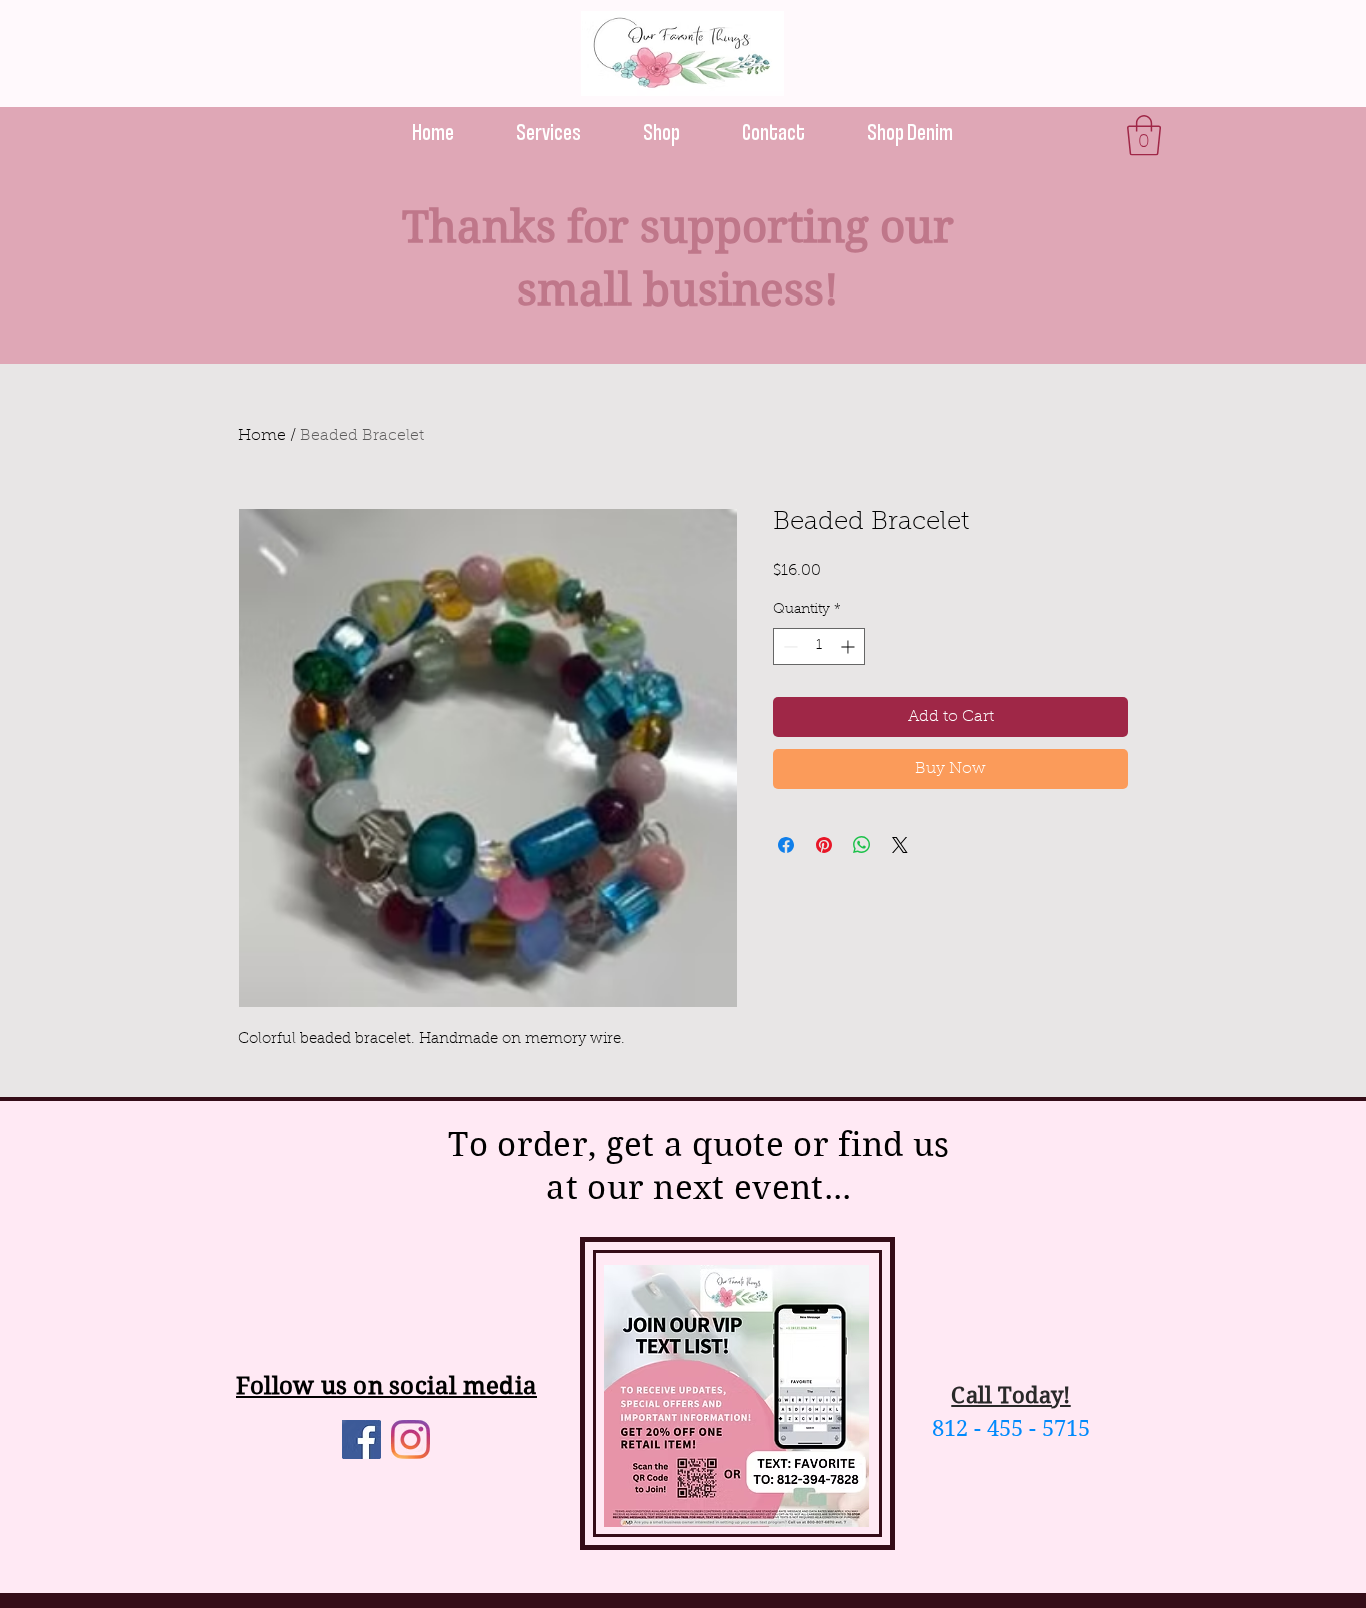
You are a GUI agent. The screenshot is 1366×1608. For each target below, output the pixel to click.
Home (262, 436)
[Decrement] (788, 646)
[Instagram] (410, 1439)
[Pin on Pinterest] (824, 845)
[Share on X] (900, 845)
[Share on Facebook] (786, 845)
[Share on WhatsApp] (862, 845)
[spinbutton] (819, 646)
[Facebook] (361, 1439)
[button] (1144, 135)
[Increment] (849, 646)
